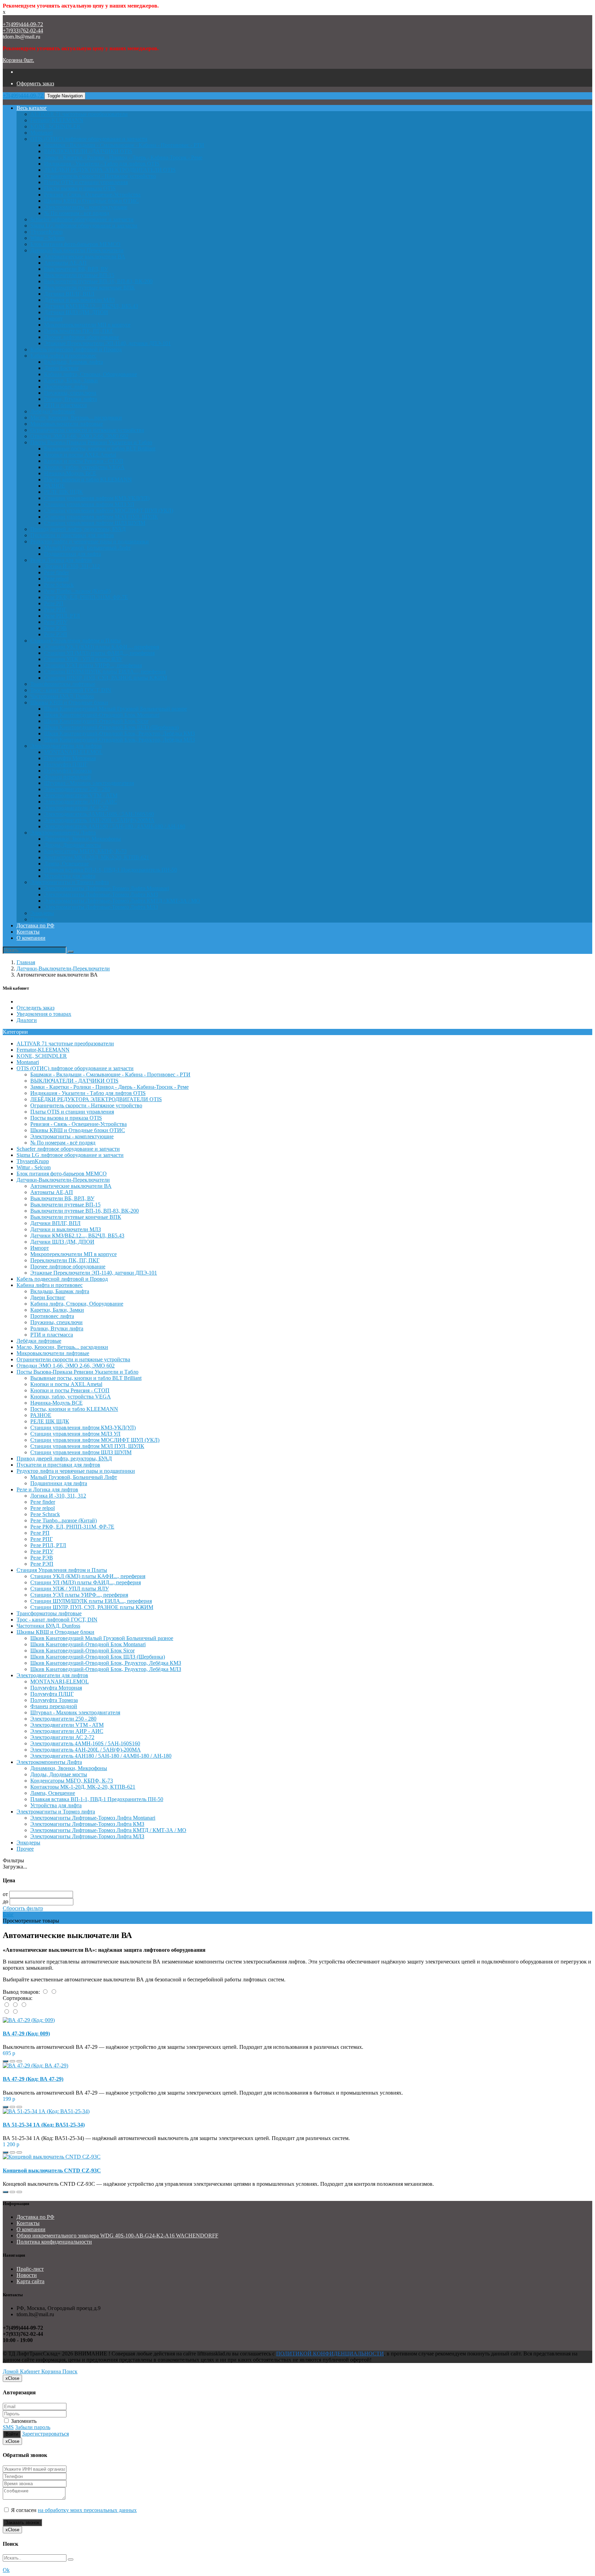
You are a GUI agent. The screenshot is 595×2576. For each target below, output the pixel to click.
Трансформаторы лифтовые (63, 684)
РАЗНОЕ (55, 486)
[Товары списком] (46, 1992)
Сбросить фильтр (23, 1908)
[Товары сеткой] (54, 1992)
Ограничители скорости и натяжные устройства (87, 430)
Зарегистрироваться (45, 2434)
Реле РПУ (56, 622)
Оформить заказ (35, 83)
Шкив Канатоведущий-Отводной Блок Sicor (96, 721)
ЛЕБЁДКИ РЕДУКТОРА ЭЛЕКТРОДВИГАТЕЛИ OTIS (110, 170)
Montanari (41, 133)
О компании (31, 938)
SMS (8, 2427)
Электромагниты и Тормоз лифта (70, 882)
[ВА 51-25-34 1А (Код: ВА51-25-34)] (46, 2111)
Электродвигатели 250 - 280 (77, 789)
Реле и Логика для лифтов (61, 560)
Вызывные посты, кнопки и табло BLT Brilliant (100, 449)
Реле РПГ (55, 610)
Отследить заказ (35, 1008)
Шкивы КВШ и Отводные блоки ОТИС (91, 201)
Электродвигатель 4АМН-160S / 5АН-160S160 (99, 814)
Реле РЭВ (55, 628)
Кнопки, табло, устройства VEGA (84, 467)
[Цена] (24, 2005)
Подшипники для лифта (72, 554)
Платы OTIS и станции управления (86, 182)
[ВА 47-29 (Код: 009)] (29, 2020)
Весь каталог (32, 108)
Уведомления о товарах (44, 1014)
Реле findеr (56, 572)
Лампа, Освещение (66, 864)
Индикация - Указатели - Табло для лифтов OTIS (102, 164)
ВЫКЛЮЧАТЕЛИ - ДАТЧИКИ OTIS (88, 151)
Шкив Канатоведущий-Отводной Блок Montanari (102, 715)
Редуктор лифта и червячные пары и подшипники (90, 541)
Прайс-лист (30, 2269)
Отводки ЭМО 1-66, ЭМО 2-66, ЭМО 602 (79, 436)
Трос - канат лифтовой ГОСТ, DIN (71, 690)
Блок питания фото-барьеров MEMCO (75, 244)
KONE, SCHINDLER (55, 126)
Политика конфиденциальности (54, 2242)
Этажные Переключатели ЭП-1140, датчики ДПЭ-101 (107, 343)
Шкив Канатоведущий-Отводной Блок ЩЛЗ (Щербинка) (111, 727)
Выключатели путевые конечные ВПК (90, 288)
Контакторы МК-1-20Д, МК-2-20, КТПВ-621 (97, 857)
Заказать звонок (22, 2522)
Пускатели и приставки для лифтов (72, 535)
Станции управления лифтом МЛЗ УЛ (89, 504)
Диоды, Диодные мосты (72, 845)
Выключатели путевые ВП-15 (79, 275)
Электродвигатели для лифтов (66, 746)
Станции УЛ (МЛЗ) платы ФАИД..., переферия (99, 653)
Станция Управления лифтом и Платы (76, 641)
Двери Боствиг (62, 368)
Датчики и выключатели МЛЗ (79, 300)
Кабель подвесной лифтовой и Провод (76, 349)
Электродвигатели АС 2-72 (76, 808)
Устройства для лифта (70, 876)
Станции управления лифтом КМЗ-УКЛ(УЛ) (97, 498)
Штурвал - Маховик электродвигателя (89, 783)
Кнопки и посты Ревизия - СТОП (84, 461)
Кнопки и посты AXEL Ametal (80, 455)
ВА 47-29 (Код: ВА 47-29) (33, 2079)
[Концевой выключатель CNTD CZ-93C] (52, 2157)
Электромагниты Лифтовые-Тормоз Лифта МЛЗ (101, 907)
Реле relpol (56, 579)
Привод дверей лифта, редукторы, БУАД (78, 529)
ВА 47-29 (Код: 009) (26, 2034)
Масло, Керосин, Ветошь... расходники (76, 418)
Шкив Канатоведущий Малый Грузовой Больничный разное (116, 709)
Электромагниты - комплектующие (86, 207)
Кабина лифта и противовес (63, 356)
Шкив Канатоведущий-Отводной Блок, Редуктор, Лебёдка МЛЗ (119, 740)
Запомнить (23, 2421)
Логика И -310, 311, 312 (72, 566)
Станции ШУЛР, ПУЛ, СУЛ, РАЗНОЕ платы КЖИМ (106, 678)
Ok (6, 2570)
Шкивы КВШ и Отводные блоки (69, 702)
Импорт (53, 318)
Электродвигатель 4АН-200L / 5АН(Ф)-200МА (99, 820)
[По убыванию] (15, 2012)
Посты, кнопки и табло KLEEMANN (88, 480)
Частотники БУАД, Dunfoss (62, 696)
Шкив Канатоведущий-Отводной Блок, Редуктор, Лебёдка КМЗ (119, 733)
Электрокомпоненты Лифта (63, 833)
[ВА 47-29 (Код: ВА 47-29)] (35, 2066)
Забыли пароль (33, 2427)
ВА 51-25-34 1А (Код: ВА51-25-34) (44, 2125)
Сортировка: (18, 1998)
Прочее (39, 919)
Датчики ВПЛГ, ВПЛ (69, 294)
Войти (12, 2434)
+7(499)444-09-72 (23, 24)
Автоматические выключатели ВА (85, 257)
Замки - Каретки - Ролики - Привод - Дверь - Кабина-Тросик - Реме (123, 157)
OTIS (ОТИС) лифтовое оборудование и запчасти (89, 139)
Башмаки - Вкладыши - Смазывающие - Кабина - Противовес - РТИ (124, 145)
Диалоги (27, 1020)
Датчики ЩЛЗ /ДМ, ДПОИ (76, 312)
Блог (8, 1914)
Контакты (28, 932)
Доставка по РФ (35, 925)
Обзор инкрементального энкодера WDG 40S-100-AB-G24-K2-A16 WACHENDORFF (117, 2236)
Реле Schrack (59, 585)
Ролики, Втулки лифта (71, 399)
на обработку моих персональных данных (87, 2510)
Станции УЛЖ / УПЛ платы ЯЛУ (83, 659)
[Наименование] (16, 2005)
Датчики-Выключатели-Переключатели (77, 250)
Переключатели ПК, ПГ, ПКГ (79, 331)
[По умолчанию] (7, 2005)
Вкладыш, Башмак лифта (74, 362)
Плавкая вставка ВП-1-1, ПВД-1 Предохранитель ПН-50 (111, 870)
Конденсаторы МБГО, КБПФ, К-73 (85, 851)
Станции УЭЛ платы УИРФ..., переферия (93, 665)
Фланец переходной (67, 777)
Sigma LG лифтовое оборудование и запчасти (84, 226)
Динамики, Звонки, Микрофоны (82, 839)
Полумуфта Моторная (70, 758)
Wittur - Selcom (47, 238)
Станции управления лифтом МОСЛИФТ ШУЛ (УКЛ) (109, 510)
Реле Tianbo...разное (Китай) (77, 591)
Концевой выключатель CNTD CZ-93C (52, 2170)
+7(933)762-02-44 (23, 30)
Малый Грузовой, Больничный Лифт (87, 548)
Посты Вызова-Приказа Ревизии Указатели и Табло (91, 442)
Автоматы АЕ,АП (65, 263)
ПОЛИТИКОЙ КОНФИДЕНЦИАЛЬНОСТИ (330, 2354)
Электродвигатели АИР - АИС (81, 802)
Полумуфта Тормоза (68, 771)
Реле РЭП (56, 634)
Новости (27, 2275)
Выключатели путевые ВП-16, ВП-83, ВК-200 (98, 281)
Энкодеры (42, 913)
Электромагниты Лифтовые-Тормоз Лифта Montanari (107, 888)
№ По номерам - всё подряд (77, 213)
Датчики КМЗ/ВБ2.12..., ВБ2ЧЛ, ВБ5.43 (91, 306)
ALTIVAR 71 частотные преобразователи (79, 114)
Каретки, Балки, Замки (71, 380)
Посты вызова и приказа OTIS (80, 188)
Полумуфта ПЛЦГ (66, 764)
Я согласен (73, 2510)
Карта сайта (30, 2281)
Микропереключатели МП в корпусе (87, 325)
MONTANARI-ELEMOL (73, 752)
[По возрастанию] (7, 2012)
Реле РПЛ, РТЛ (62, 616)
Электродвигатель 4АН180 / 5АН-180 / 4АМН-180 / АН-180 (115, 826)
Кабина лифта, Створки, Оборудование (91, 374)
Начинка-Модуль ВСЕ (70, 473)
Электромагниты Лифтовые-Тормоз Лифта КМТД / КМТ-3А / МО (122, 901)
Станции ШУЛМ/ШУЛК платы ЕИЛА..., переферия (105, 672)
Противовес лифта (66, 387)
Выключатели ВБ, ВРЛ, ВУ (76, 269)
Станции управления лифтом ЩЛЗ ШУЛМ (95, 523)
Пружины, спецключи (70, 393)
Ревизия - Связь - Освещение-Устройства (92, 195)
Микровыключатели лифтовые (67, 424)
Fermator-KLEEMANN (57, 120)
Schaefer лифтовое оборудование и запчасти (82, 219)
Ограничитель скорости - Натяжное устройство (100, 176)
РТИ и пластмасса (65, 405)
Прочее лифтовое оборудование (82, 337)
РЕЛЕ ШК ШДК (64, 492)
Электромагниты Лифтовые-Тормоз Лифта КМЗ (101, 895)
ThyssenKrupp (46, 232)
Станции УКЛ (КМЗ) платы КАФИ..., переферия (102, 647)
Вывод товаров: (21, 1992)
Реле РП (54, 603)
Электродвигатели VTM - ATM (81, 795)
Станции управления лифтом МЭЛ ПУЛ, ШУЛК (101, 517)
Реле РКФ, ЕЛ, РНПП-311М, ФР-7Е (86, 597)
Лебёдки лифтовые (53, 411)
